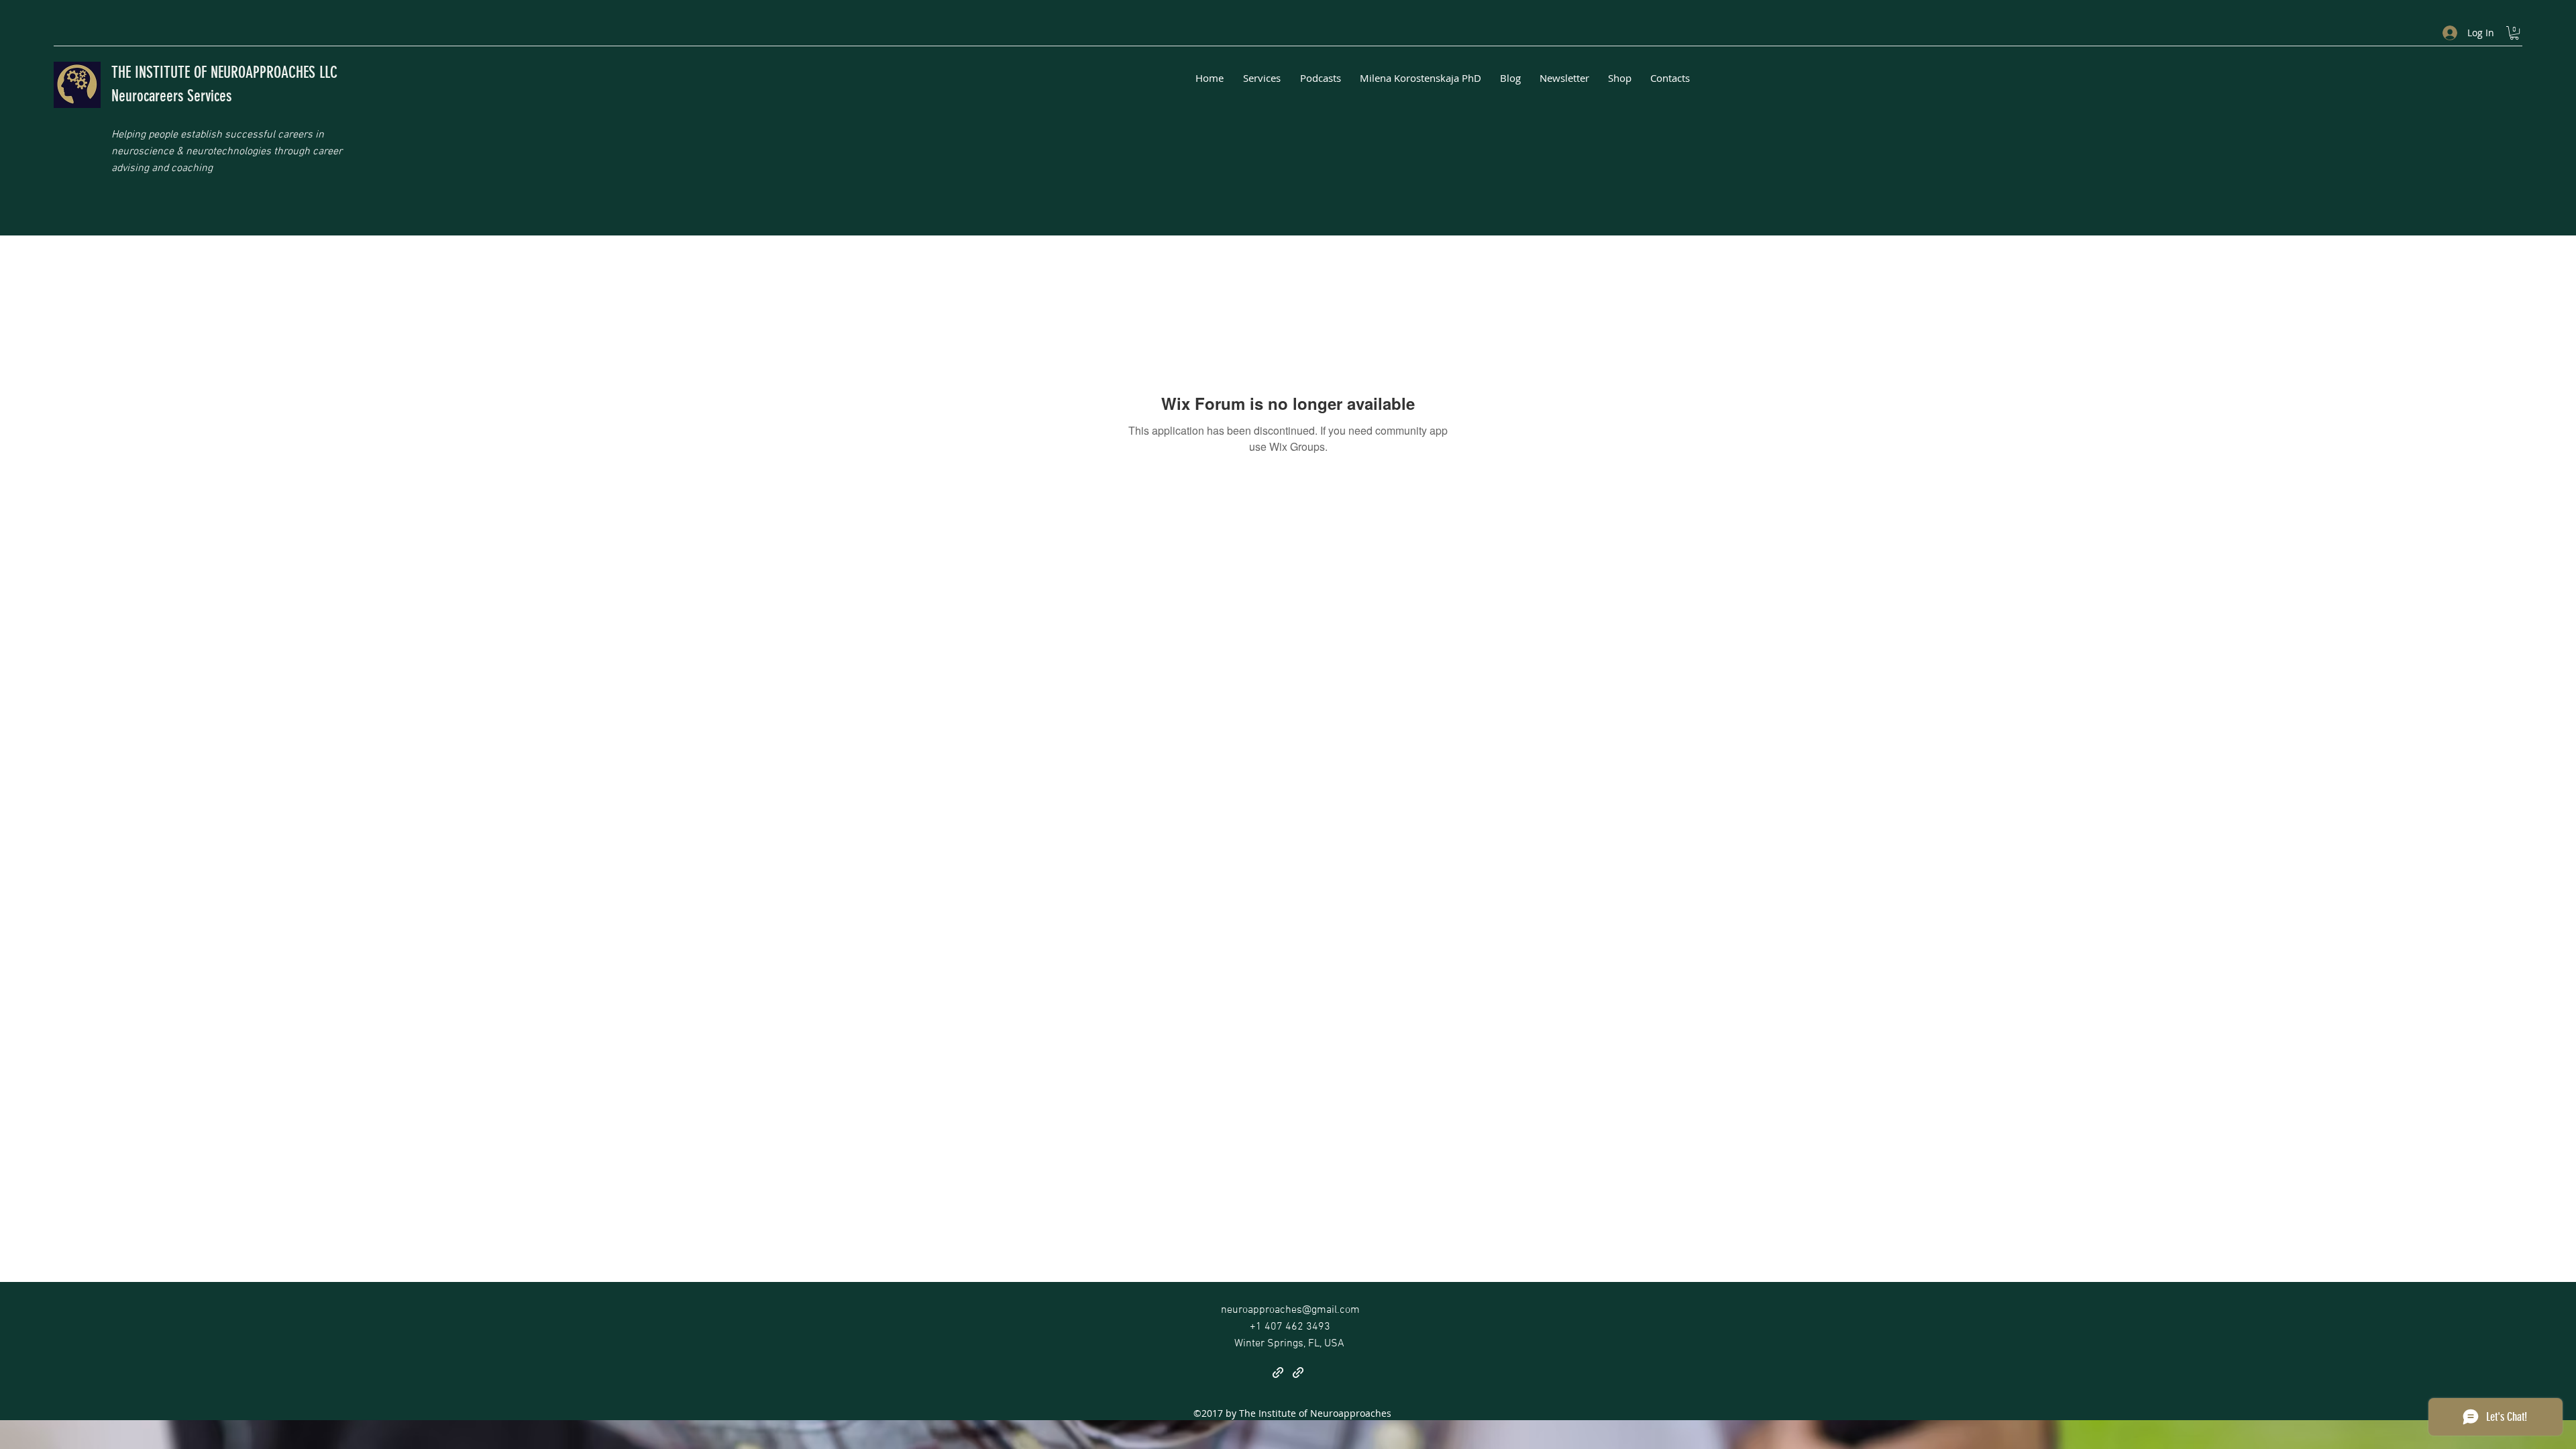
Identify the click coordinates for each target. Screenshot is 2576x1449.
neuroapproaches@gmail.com (1290, 1310)
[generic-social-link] (1278, 1373)
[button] (2514, 33)
